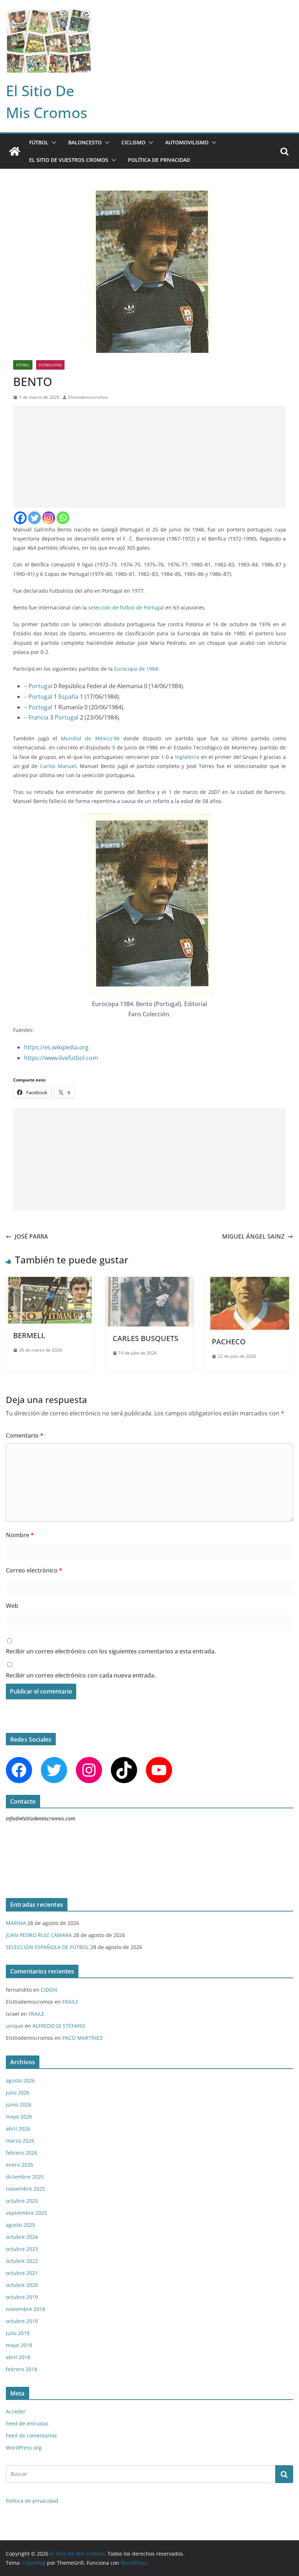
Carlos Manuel (58, 766)
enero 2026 (20, 2165)
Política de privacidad (159, 160)
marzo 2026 (20, 2141)
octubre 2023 (22, 2249)
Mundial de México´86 (90, 738)
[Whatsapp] (63, 518)
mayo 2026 (19, 2117)
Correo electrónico (34, 1570)
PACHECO (229, 1342)
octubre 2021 (22, 2273)
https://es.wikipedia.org (56, 1047)
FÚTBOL (39, 142)
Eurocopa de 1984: (137, 669)
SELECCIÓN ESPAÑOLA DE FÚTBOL (47, 1947)
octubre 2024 (22, 2237)
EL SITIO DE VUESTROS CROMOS (69, 160)
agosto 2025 (20, 2225)
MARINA (16, 1923)
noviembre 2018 (26, 2309)
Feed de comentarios (31, 2435)
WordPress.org (24, 2448)
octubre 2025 (22, 2201)
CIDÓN (49, 1990)
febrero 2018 (22, 2369)
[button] (53, 143)
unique (15, 2026)
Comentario (25, 1435)
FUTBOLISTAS (50, 365)
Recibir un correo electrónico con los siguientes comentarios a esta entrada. (111, 1651)
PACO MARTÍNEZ (83, 2038)
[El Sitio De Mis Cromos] (15, 151)
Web (12, 1606)
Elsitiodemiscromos (88, 397)
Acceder (16, 2411)
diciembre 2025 (25, 2177)
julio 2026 (18, 2092)
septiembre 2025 (26, 2213)
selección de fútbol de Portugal (126, 607)
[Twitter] (34, 518)
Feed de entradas (27, 2423)
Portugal (67, 717)
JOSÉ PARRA (31, 1236)
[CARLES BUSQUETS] (150, 1282)
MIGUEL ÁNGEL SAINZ (253, 1236)
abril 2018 (18, 2357)
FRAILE (70, 2002)
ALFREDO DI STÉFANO (59, 2026)
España (68, 697)
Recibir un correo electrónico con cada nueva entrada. (81, 1675)
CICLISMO (133, 142)
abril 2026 (18, 2129)
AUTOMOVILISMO (187, 142)
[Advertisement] (149, 457)
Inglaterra (187, 757)
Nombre (20, 1535)
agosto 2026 (20, 2080)
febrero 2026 (22, 2153)
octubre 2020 (22, 2285)
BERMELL (29, 1335)
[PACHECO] (249, 1282)
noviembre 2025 (26, 2189)
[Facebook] (20, 518)
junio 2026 (19, 2105)
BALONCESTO (85, 142)
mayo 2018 (19, 2345)
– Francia (36, 717)
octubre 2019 (22, 2297)
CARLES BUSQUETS (145, 1338)
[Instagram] (49, 518)
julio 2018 (18, 2333)
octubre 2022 (22, 2261)
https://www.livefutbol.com (61, 1058)
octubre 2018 (22, 2321)
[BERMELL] (50, 1282)
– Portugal (38, 686)
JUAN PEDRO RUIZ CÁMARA (39, 1935)
